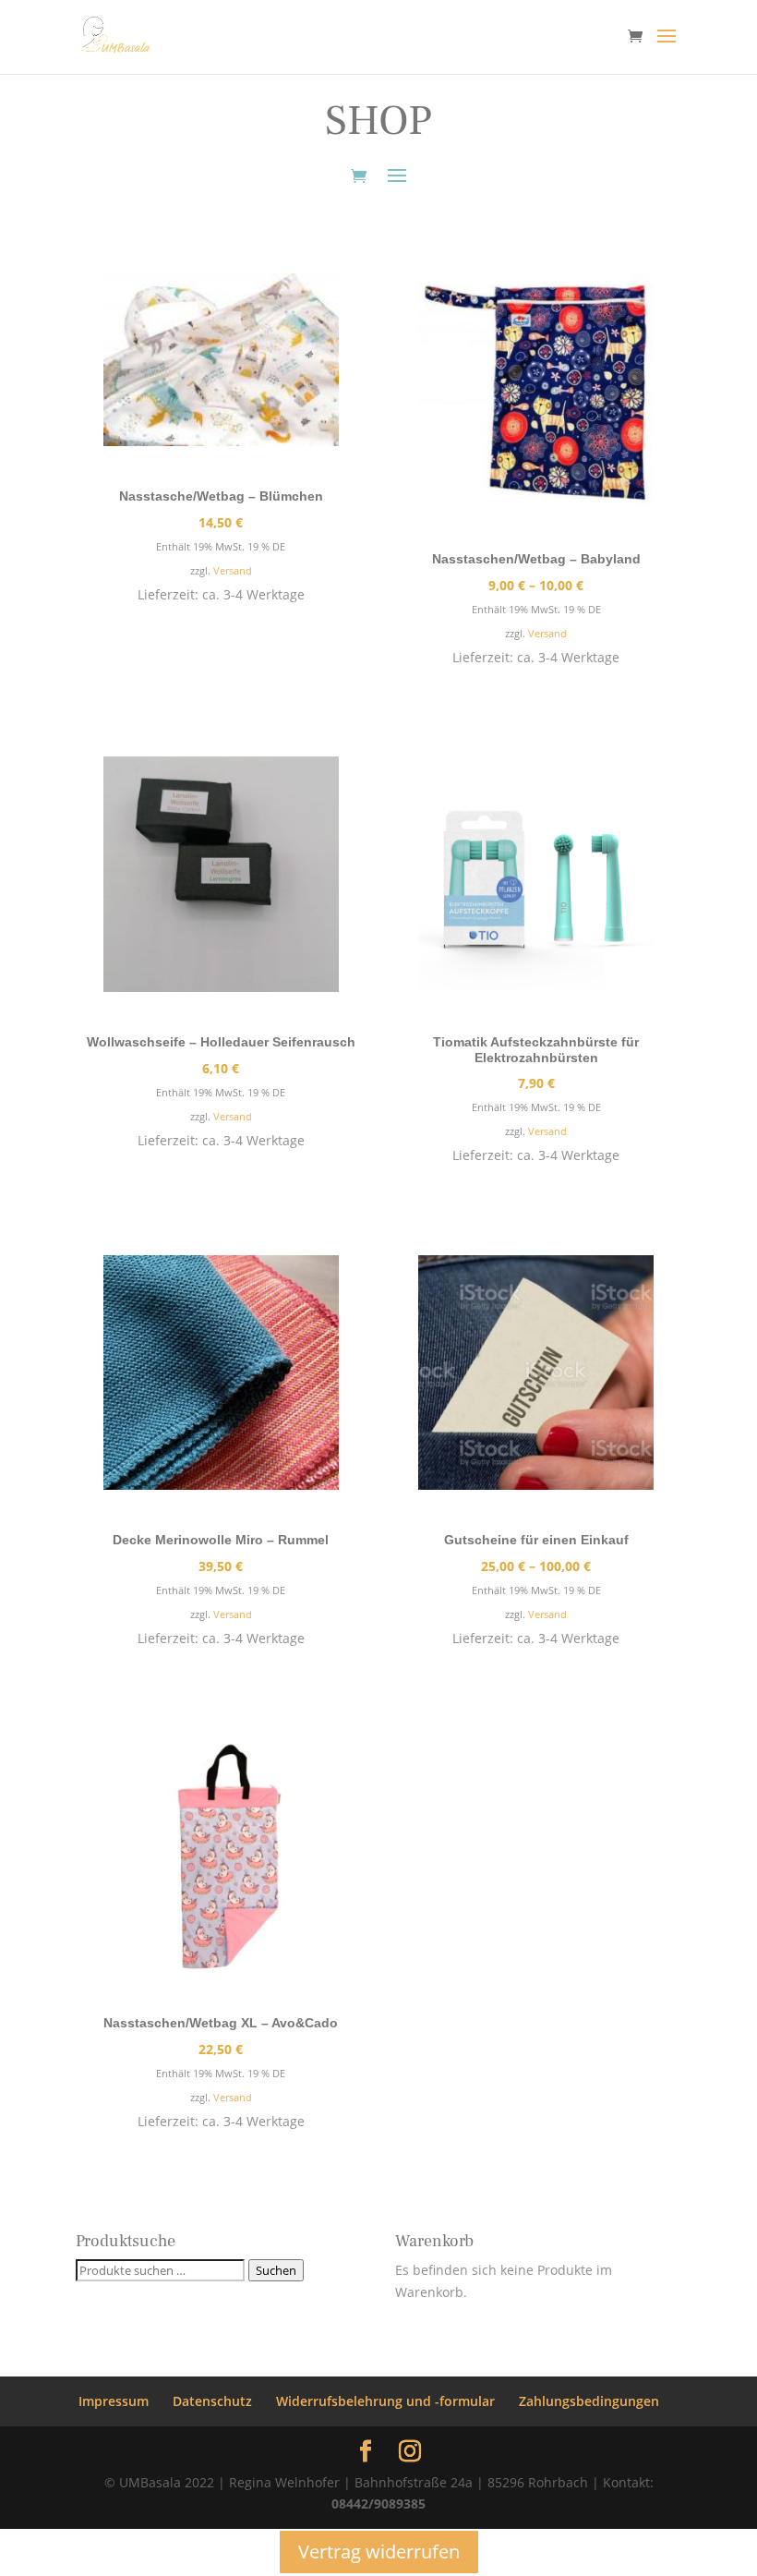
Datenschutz (212, 2401)
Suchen (276, 2270)
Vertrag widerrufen (379, 2552)
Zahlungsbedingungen (589, 2401)
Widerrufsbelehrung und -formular (385, 2401)
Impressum (114, 2401)
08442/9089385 (378, 2503)
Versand (233, 570)
